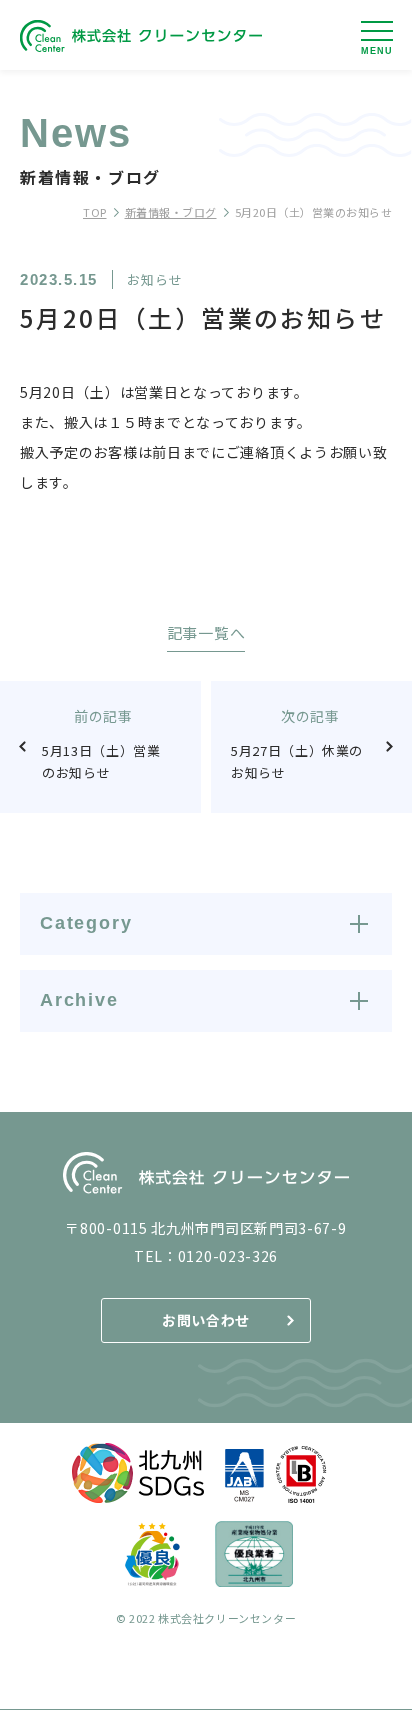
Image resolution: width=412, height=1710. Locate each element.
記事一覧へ (206, 634)
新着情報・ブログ (171, 212)
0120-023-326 (228, 1256)
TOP (95, 212)
